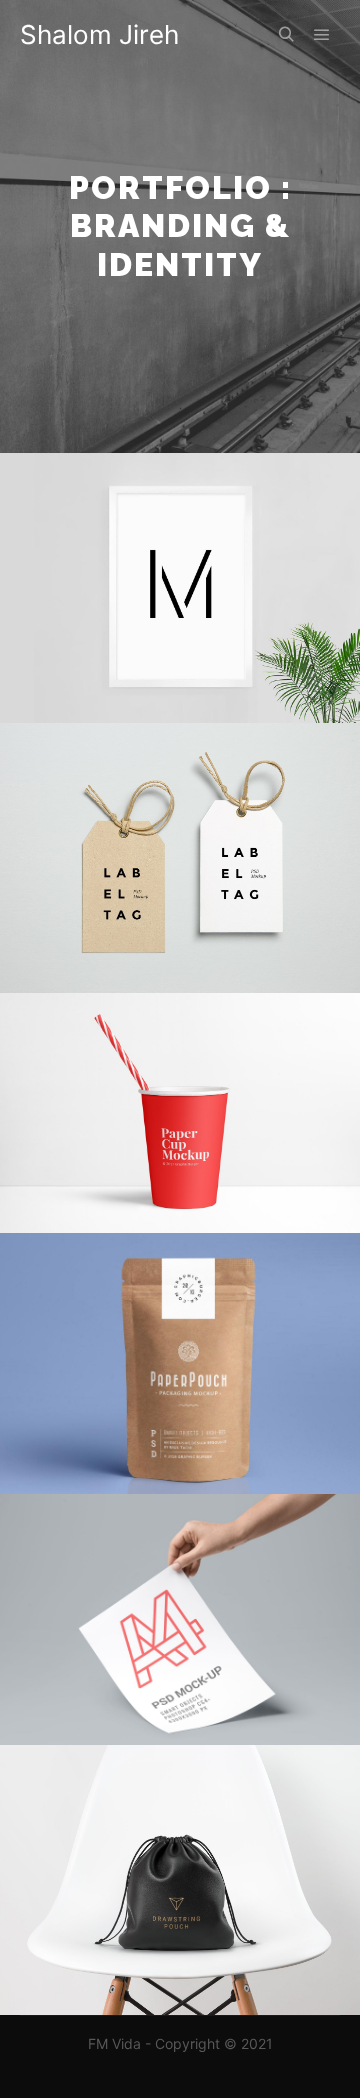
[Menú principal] (322, 35)
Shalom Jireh (99, 34)
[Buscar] (286, 35)
